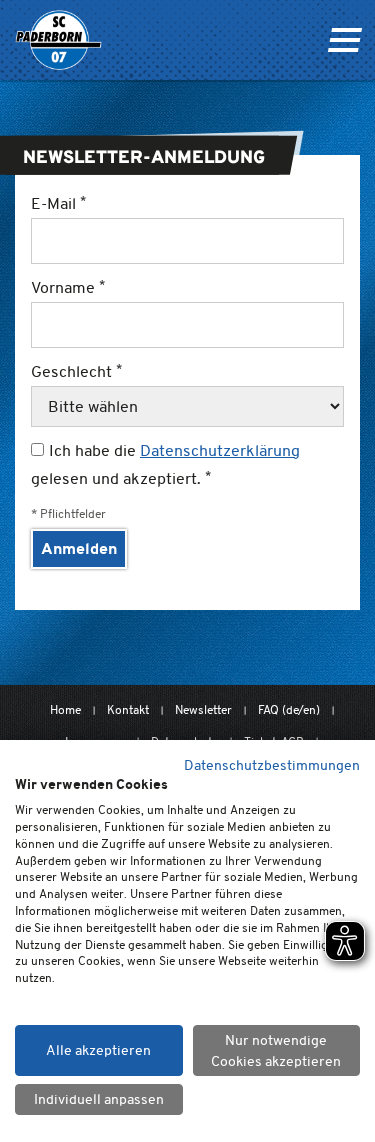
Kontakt (128, 709)
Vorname (65, 287)
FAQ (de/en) (289, 709)
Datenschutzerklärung (220, 450)
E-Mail (55, 203)
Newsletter (203, 709)
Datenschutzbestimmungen (272, 765)
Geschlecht (73, 371)
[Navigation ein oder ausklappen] (344, 40)
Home (65, 709)
